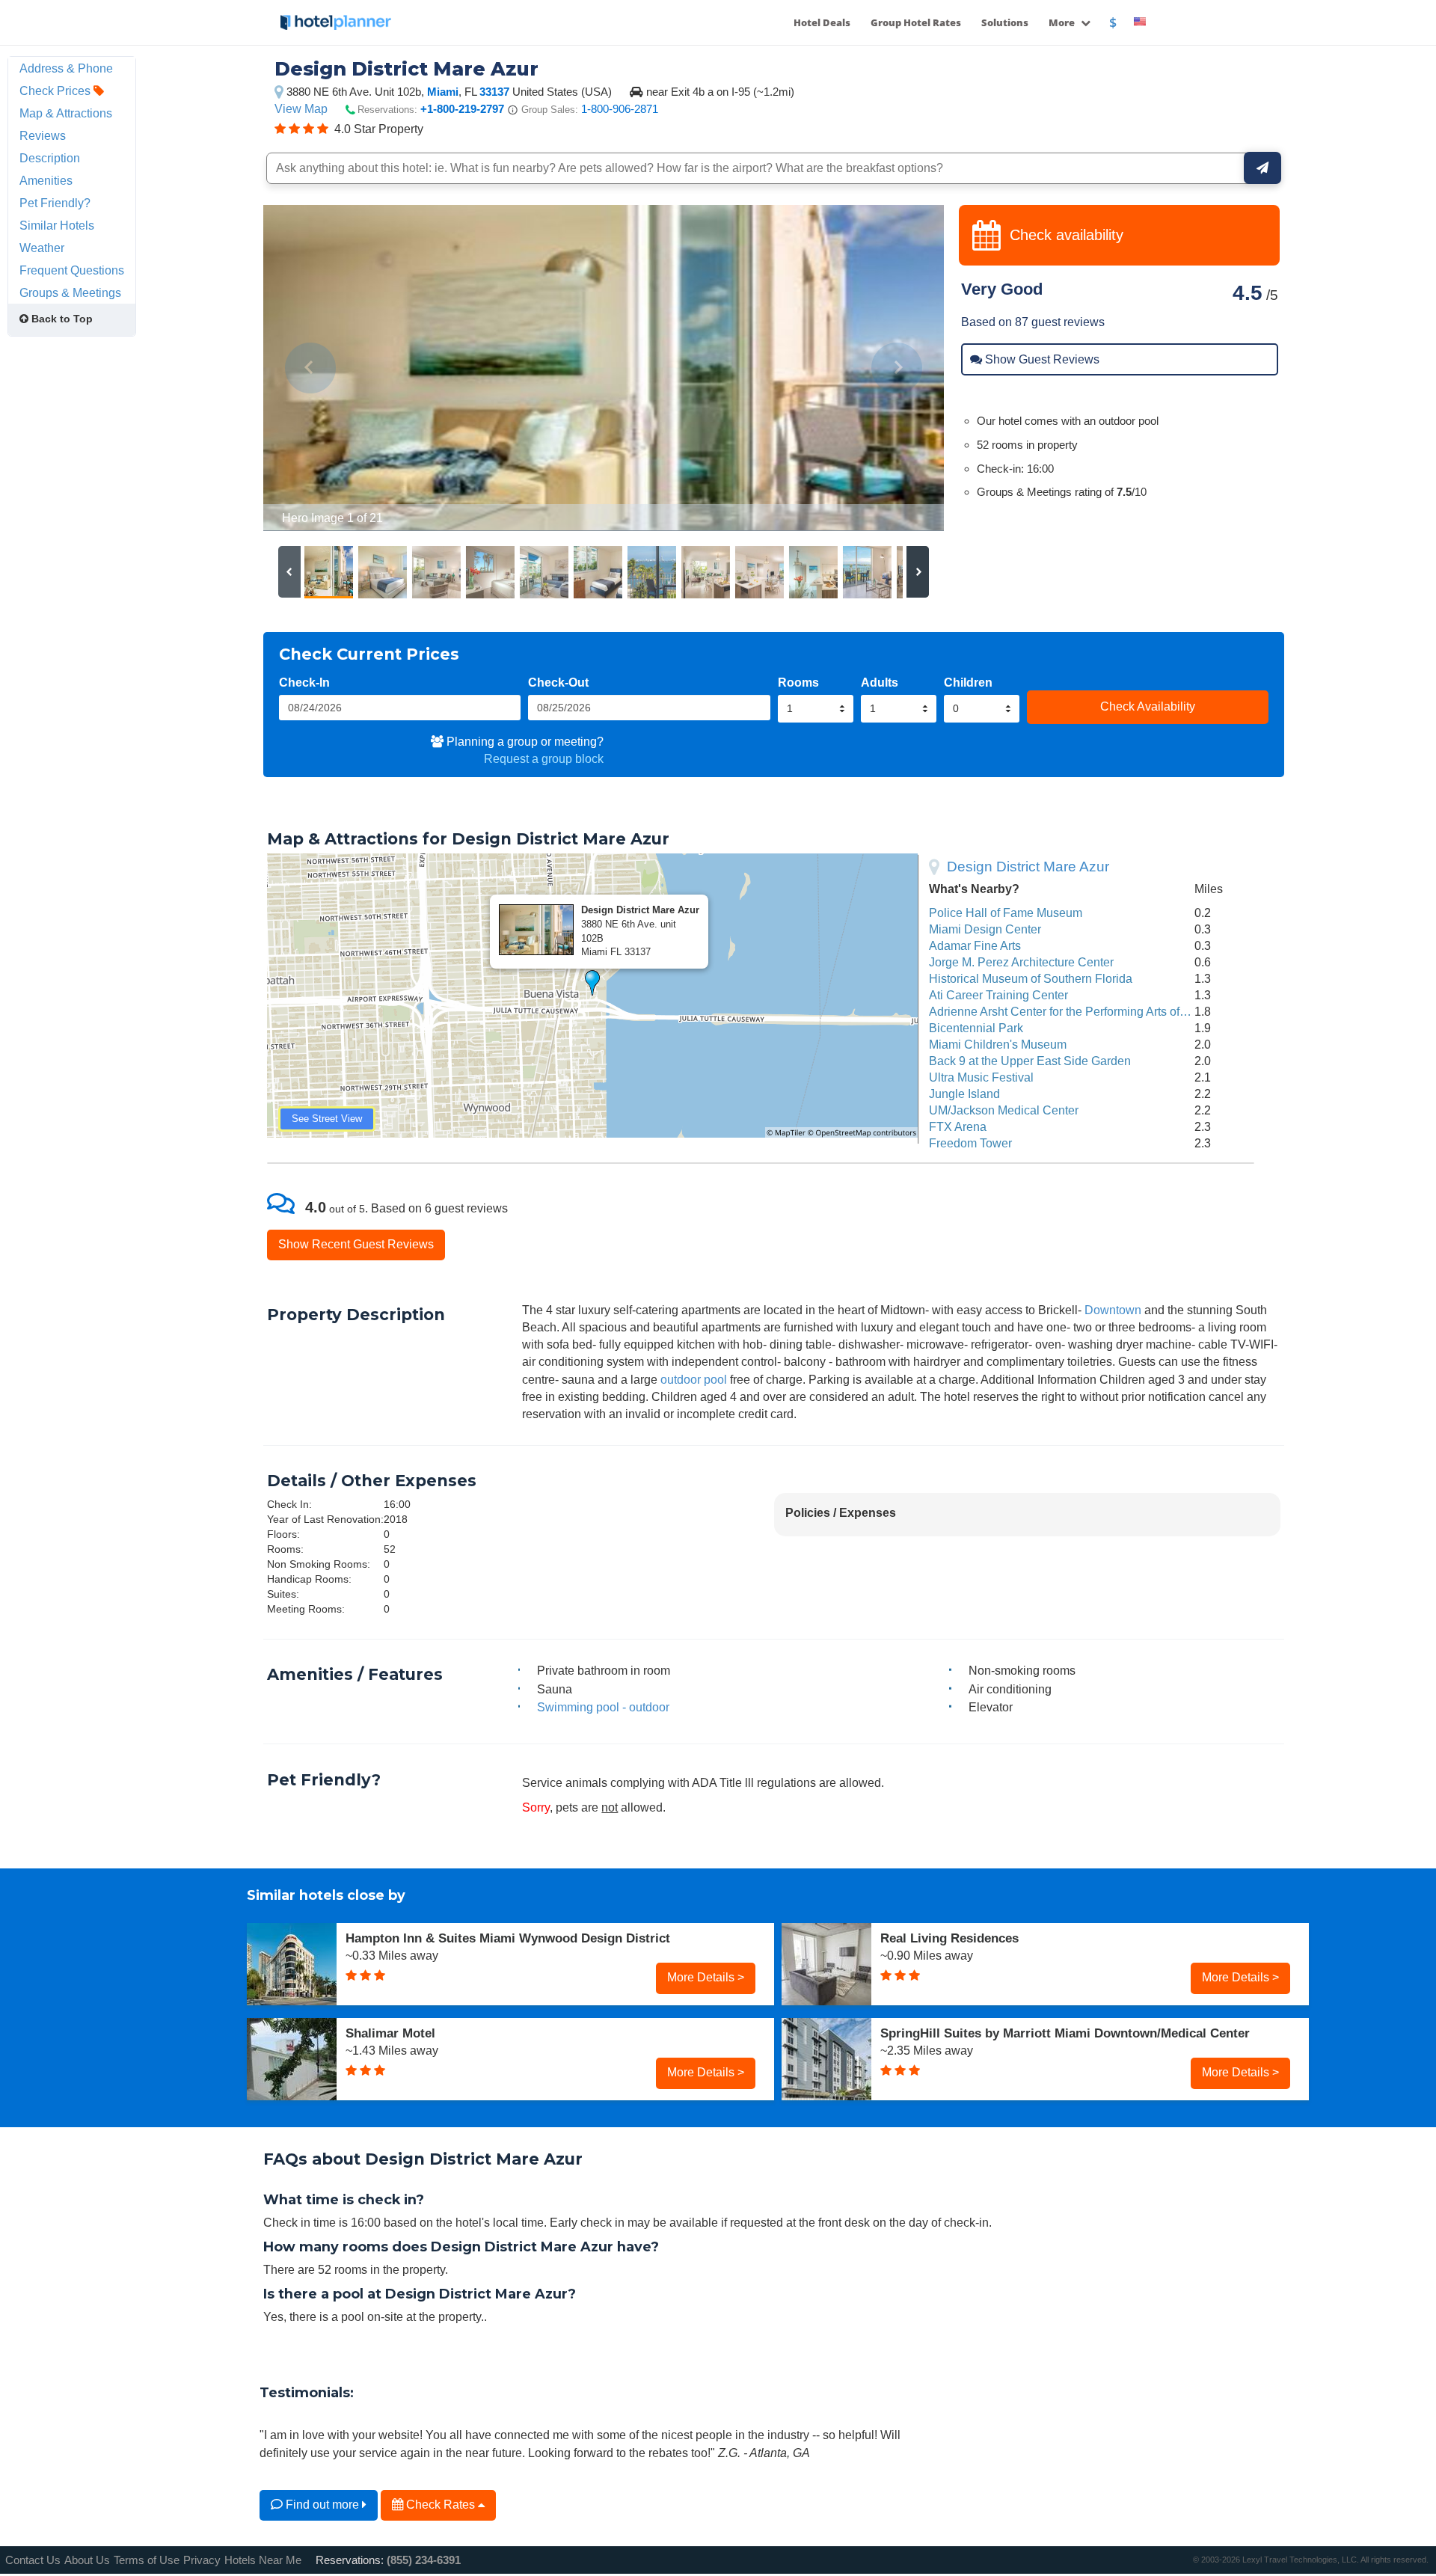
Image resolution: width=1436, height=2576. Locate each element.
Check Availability (1148, 706)
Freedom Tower (970, 1143)
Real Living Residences (949, 1938)
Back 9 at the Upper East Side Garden (1030, 1061)
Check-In (304, 682)
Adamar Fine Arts (975, 945)
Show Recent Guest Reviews (356, 1244)
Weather (42, 248)
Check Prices (56, 91)
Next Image (896, 368)
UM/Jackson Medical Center (1004, 1110)
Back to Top (61, 319)
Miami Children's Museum (998, 1044)
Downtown (1113, 1310)
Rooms (798, 682)
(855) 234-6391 (424, 2560)
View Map (301, 108)
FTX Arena (958, 1126)
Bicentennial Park (976, 1028)
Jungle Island (964, 1094)
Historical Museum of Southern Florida (1031, 978)
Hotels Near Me (263, 2560)
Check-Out (558, 682)
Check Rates (441, 2504)
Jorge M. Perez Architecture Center (1021, 962)
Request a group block (544, 758)
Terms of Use (147, 2560)
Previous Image (311, 368)
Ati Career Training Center (998, 995)
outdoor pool (694, 1379)
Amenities (46, 180)
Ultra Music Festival (981, 1077)
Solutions (1005, 22)
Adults (880, 682)
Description (50, 158)
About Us (87, 2560)
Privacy (202, 2560)
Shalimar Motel (390, 2033)
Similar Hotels (57, 225)
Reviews (43, 135)
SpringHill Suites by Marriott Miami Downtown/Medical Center (1065, 2033)
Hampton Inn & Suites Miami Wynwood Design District (508, 1938)
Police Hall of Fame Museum (1006, 913)
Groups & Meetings (70, 292)
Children (968, 682)
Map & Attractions (66, 113)
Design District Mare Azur (1028, 867)
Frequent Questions (72, 270)
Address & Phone (66, 68)
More (1063, 22)
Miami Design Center (985, 929)
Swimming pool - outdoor (603, 1707)
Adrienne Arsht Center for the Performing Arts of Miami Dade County (1108, 1011)
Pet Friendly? (55, 203)
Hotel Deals (822, 22)
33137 (496, 92)
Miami (443, 92)
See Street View (327, 1119)
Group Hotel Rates (916, 22)
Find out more (322, 2504)
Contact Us (33, 2560)
